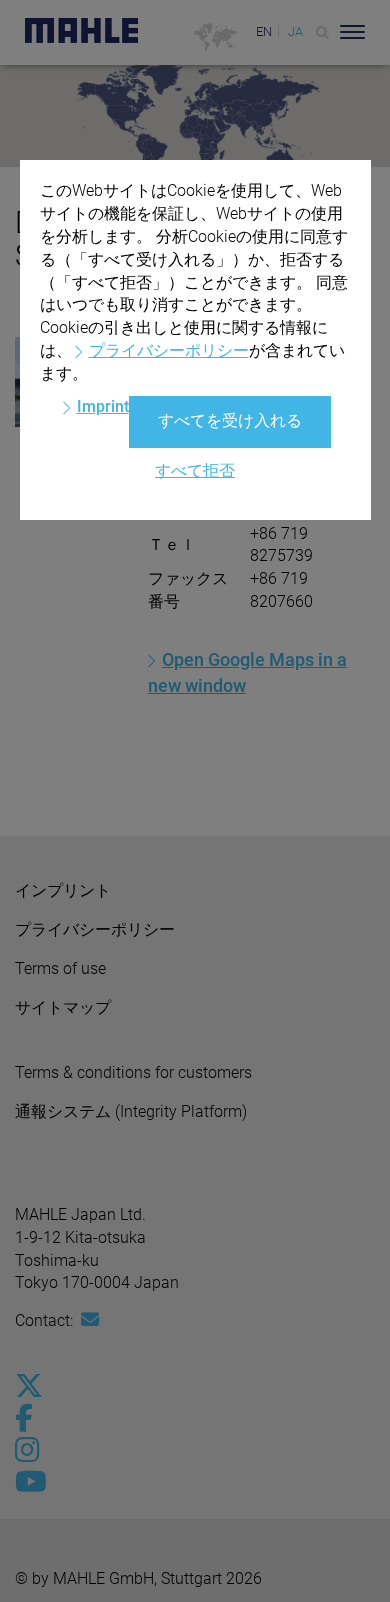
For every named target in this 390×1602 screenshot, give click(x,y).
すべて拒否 (195, 470)
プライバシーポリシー (169, 350)
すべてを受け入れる (230, 420)
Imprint (103, 406)
